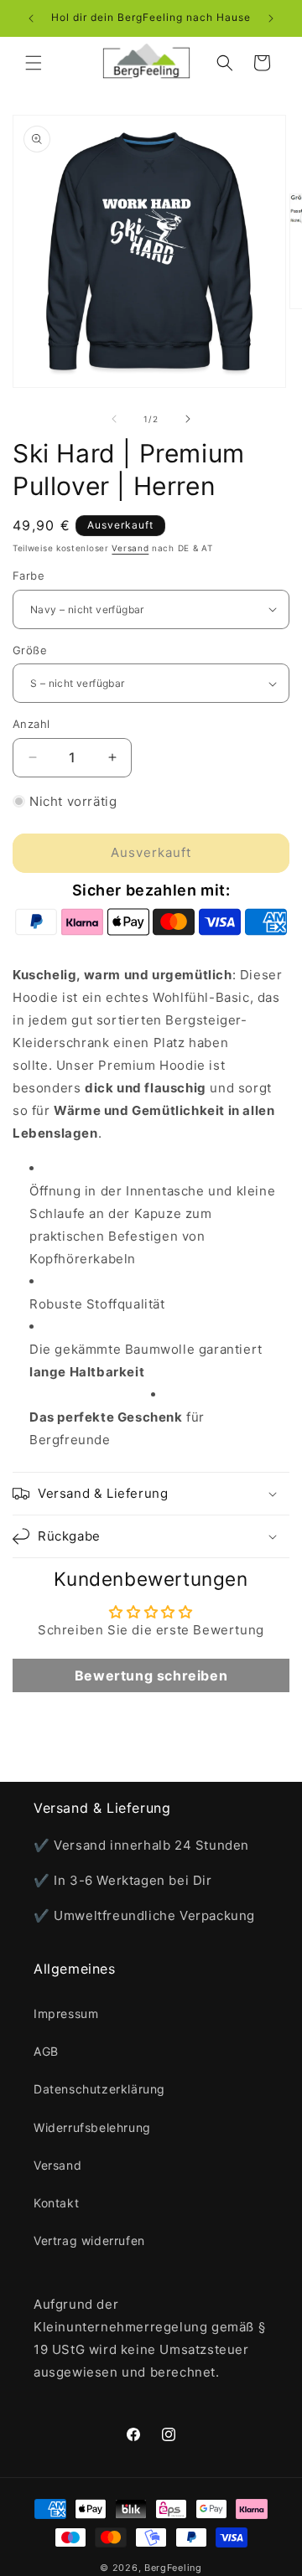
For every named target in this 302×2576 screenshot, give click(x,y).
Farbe (29, 576)
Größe (30, 650)
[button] (34, 63)
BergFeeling (173, 2568)
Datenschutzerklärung (99, 2089)
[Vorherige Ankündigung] (31, 18)
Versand (130, 548)
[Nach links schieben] (114, 419)
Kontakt (56, 2203)
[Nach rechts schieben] (188, 419)
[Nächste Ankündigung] (271, 18)
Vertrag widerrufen (89, 2240)
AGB (46, 2051)
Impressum (66, 2013)
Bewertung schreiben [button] (151, 1675)
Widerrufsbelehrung (92, 2127)
